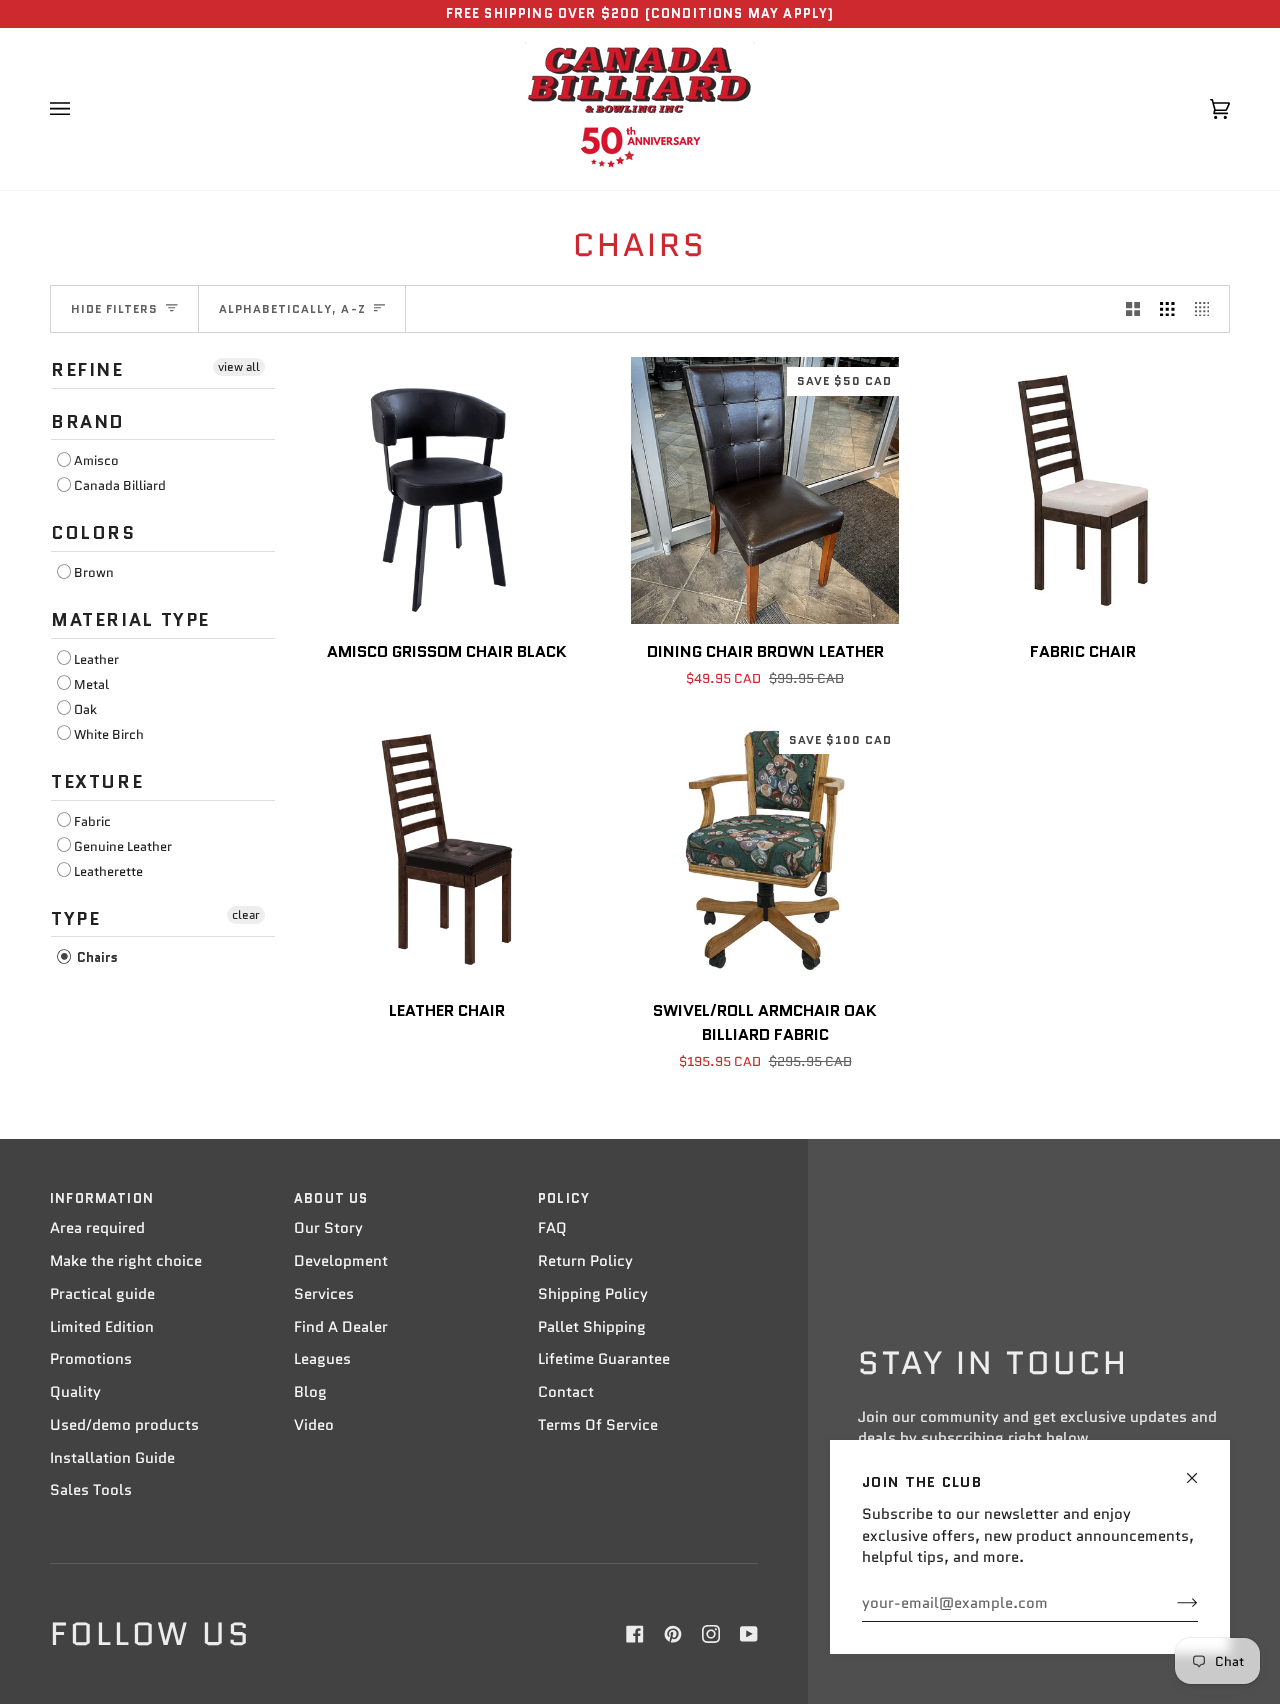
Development (341, 1261)
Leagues (322, 1359)
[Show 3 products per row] (1167, 309)
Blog (310, 1392)
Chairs (96, 957)
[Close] (1200, 1469)
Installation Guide (112, 1458)
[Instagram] (711, 1634)
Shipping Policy (593, 1294)
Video (314, 1425)
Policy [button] (564, 1198)
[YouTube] (749, 1634)
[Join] (1171, 1603)
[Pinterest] (673, 1634)
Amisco (96, 460)
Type (75, 919)
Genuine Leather (123, 846)
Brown (94, 572)
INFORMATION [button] (102, 1198)
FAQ (552, 1228)
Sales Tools (91, 1490)
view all (239, 366)
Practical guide (102, 1294)
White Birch (109, 734)
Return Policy (585, 1261)
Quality (75, 1392)
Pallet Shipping (592, 1327)
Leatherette (108, 871)
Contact (566, 1392)
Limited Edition (102, 1327)
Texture (97, 782)
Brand (88, 422)
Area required (97, 1228)
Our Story (328, 1228)
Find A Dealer (341, 1327)
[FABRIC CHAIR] (1083, 490)
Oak (85, 709)
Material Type (130, 620)
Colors (93, 533)
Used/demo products (124, 1425)
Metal (91, 684)
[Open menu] (80, 109)
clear (246, 914)
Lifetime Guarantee (604, 1359)
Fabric (92, 821)
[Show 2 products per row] (1133, 309)
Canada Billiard (120, 485)
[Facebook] (635, 1634)
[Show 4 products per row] (1207, 309)
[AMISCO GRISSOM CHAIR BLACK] (447, 490)
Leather (96, 659)
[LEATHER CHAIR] (447, 849)
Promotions (91, 1359)
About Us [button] (331, 1198)
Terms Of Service (598, 1425)
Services (324, 1294)
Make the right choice (126, 1261)
